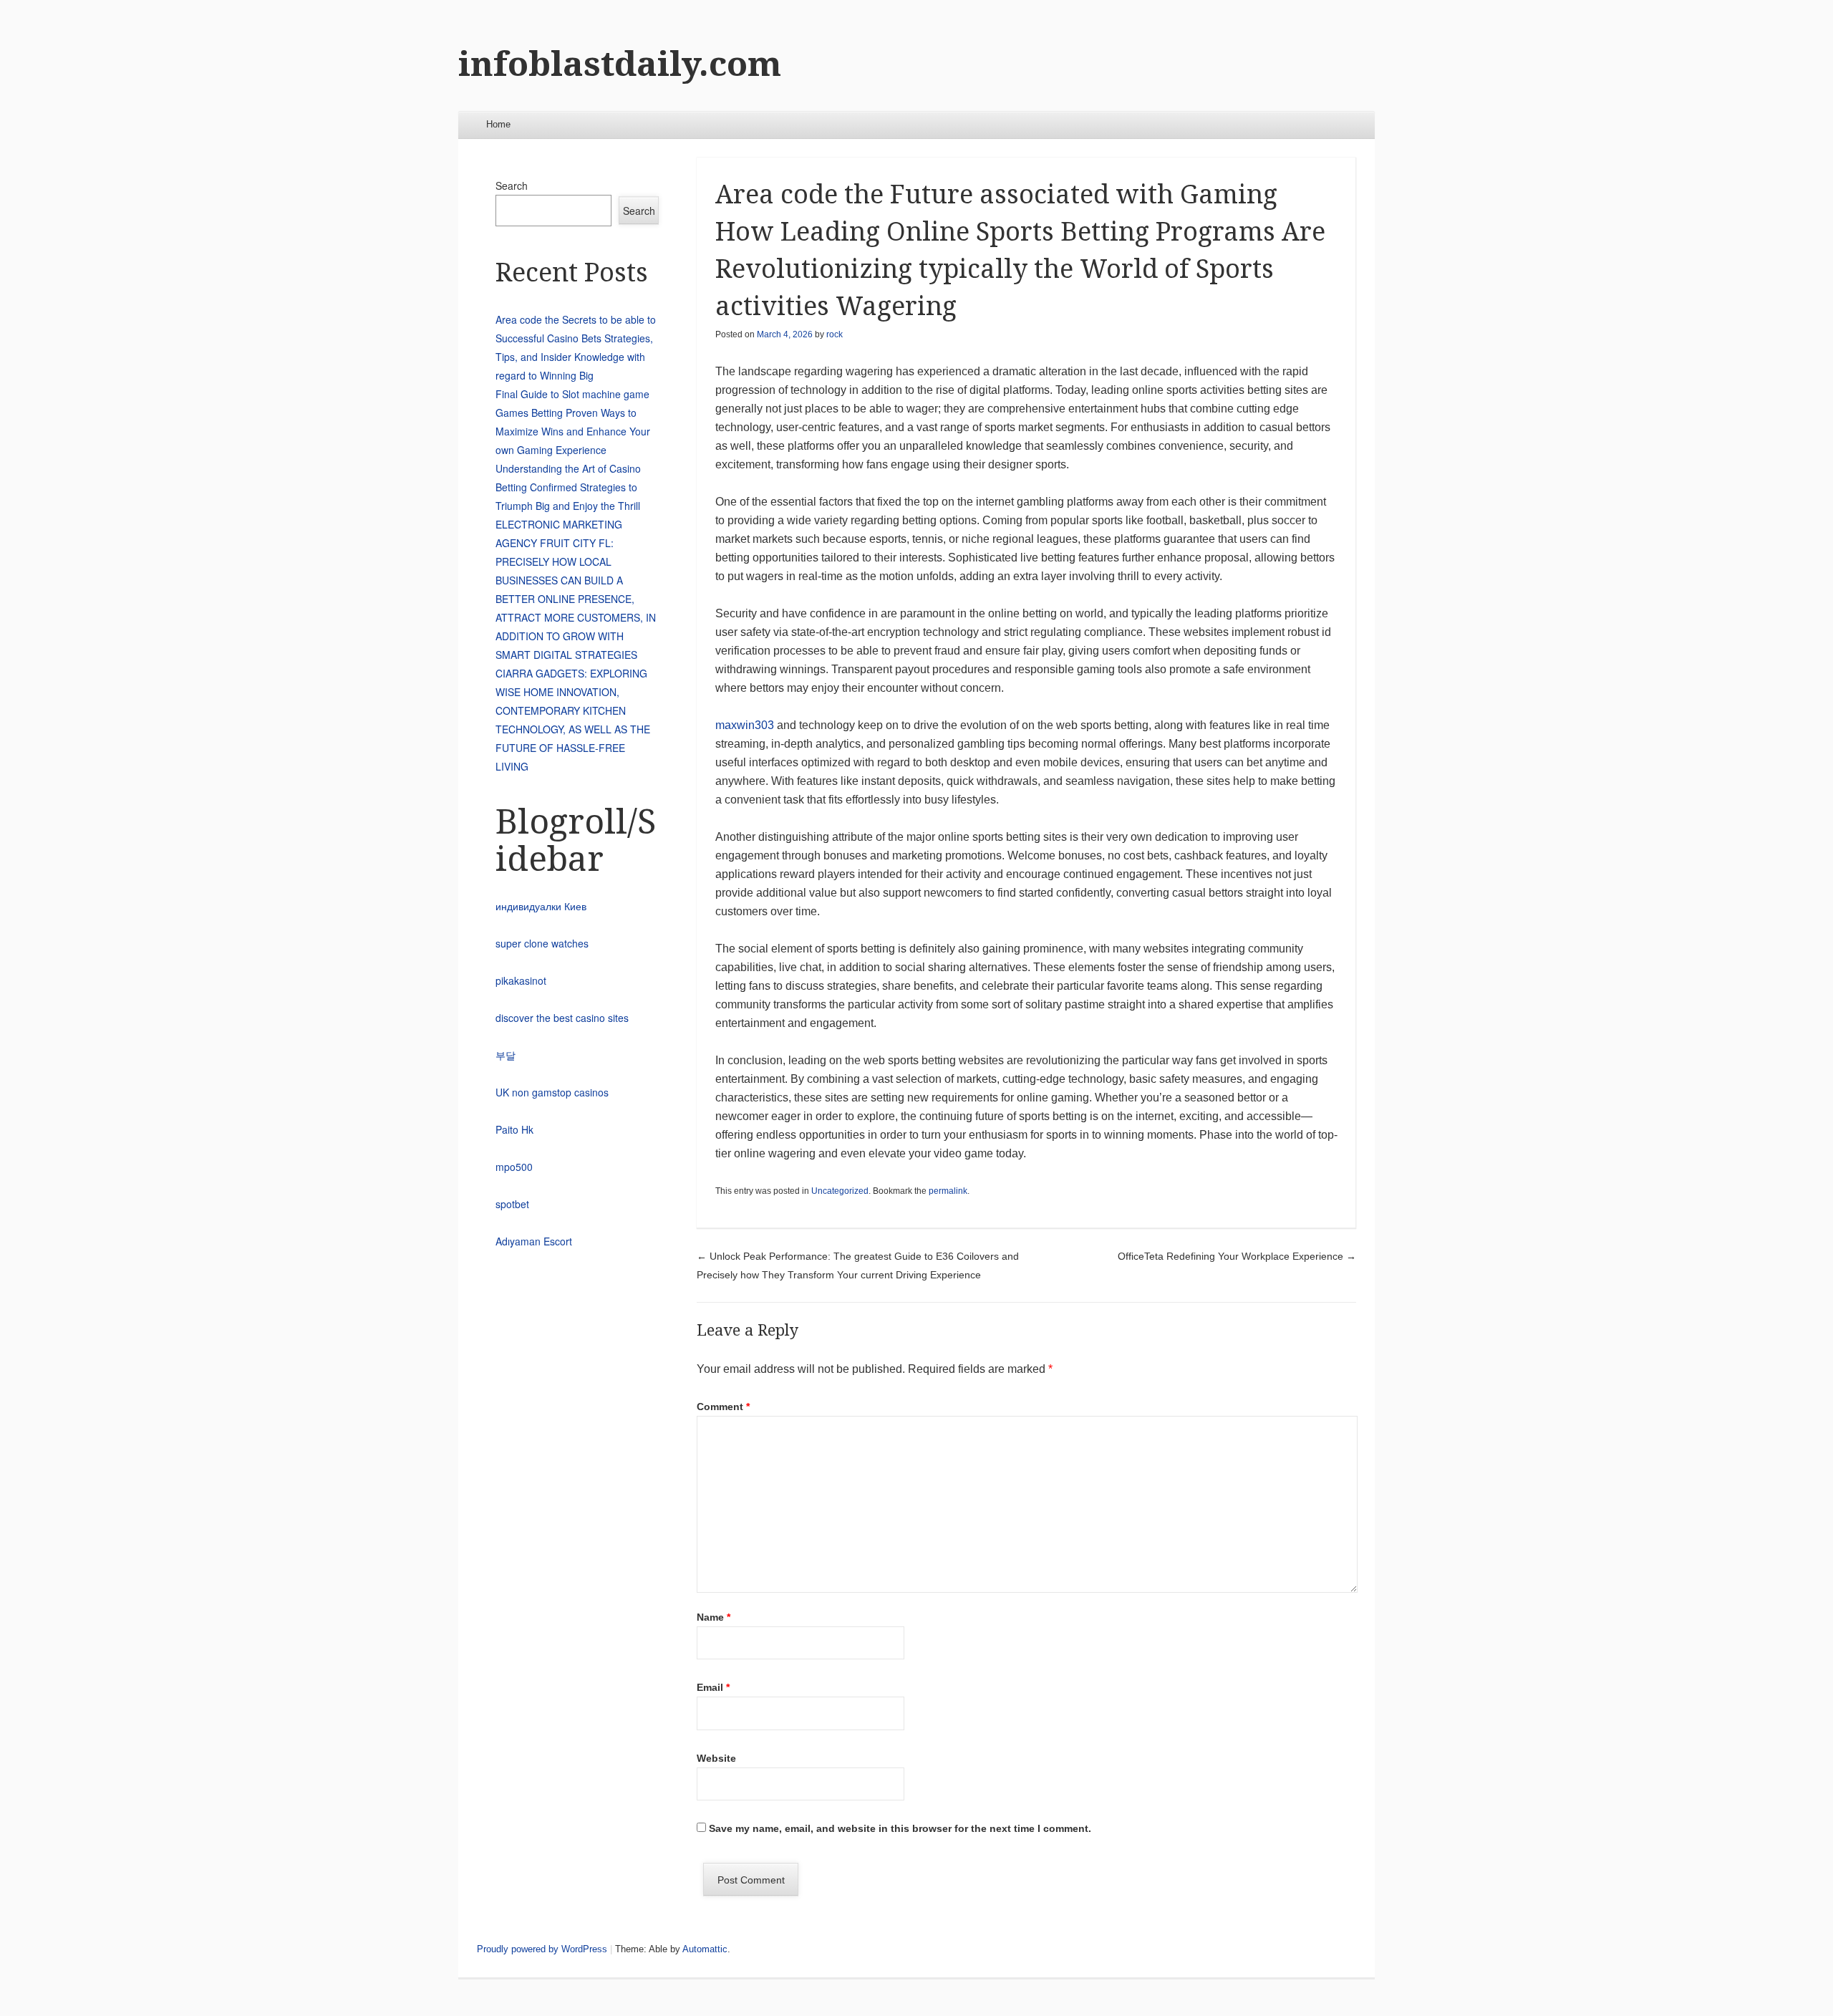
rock (835, 334)
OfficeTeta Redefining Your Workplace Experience (1237, 1256)
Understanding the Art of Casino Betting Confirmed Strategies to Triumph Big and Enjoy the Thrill (568, 487)
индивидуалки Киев (541, 906)
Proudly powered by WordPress (542, 1949)
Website (716, 1758)
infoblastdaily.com (620, 64)
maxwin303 (745, 725)
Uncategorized (840, 1191)
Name (714, 1617)
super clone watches (542, 943)
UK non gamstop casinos (552, 1092)
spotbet (512, 1204)
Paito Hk (514, 1129)
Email (713, 1687)
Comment (723, 1407)
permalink (948, 1191)
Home (498, 124)
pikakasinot (521, 980)
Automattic (705, 1949)
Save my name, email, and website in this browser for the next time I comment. (900, 1828)
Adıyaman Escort (534, 1241)
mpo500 (514, 1167)
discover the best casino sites (562, 1018)
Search (512, 185)
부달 (506, 1055)
